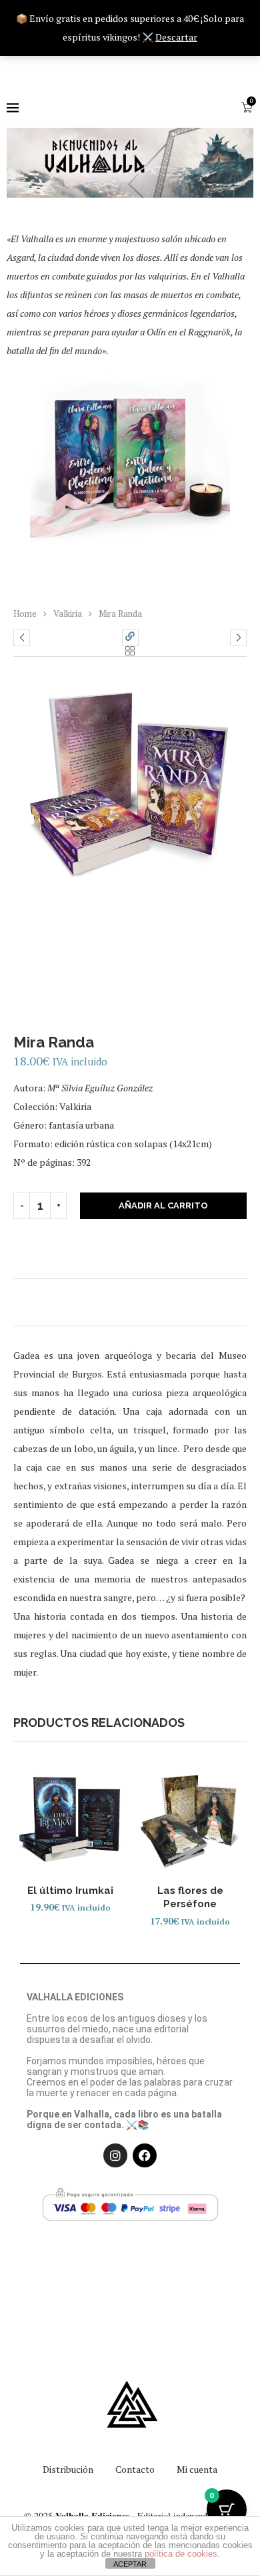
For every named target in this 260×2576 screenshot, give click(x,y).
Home (25, 614)
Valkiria (68, 614)
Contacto (135, 2469)
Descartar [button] (176, 37)
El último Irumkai (70, 1891)
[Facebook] (145, 2155)
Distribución (68, 2469)
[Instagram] (115, 2155)
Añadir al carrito (163, 1205)
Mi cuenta (197, 2469)
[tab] (130, 1299)
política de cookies (181, 2554)
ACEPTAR (130, 2564)
